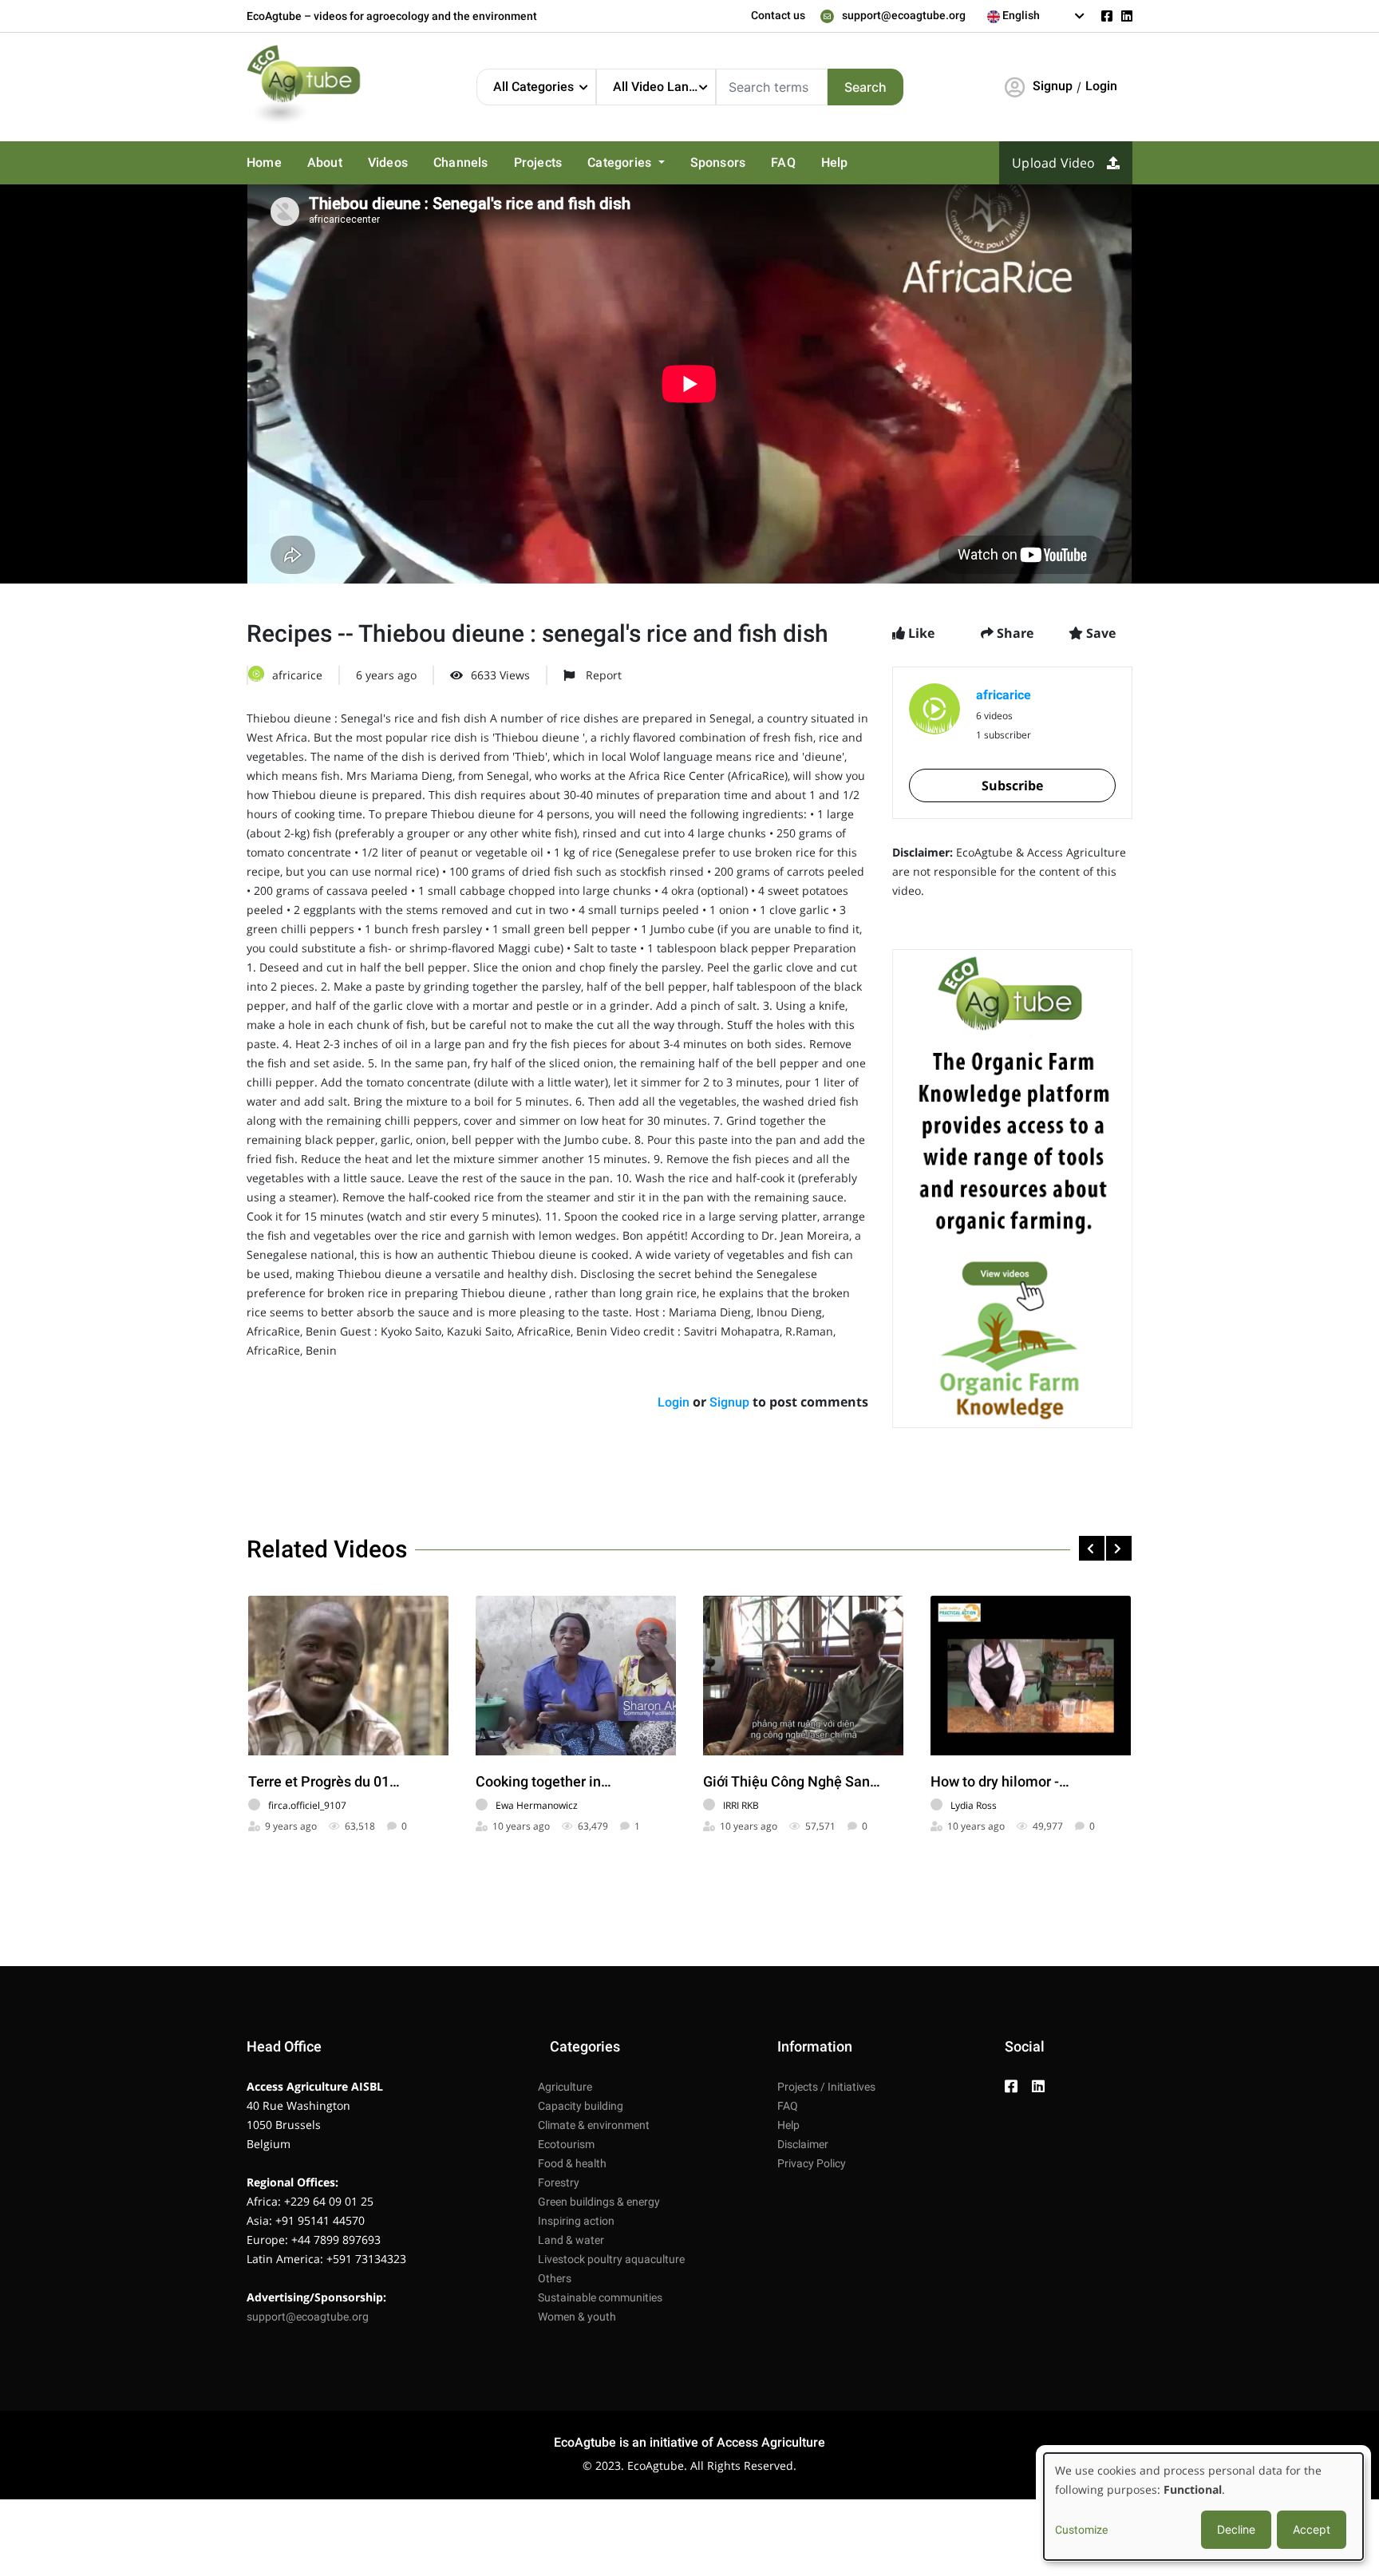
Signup (1053, 86)
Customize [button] (1081, 2530)
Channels (461, 162)
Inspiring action (576, 2221)
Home (264, 162)
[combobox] (1036, 16)
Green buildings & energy (599, 2202)
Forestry (559, 2182)
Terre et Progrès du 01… (324, 1781)
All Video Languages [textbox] (664, 87)
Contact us (778, 15)
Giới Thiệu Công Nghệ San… (792, 1781)
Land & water (571, 2240)
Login (1101, 86)
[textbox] (1036, 15)
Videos (388, 162)
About (325, 162)
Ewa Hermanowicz (537, 1805)
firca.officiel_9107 (307, 1805)
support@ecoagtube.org (904, 15)
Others (555, 2278)
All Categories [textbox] (533, 87)
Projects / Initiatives (826, 2087)
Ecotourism (566, 2144)
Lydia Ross (974, 1805)
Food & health (572, 2163)
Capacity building (581, 2106)
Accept (1312, 2529)
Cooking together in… (543, 1781)
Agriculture (565, 2087)
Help (835, 162)
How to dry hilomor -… (1000, 1781)
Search (865, 87)
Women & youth (577, 2317)
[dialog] (1203, 2507)
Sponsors (718, 162)
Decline (1236, 2529)
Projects (538, 162)
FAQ (783, 162)
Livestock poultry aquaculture (611, 2259)
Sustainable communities (600, 2297)
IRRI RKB (741, 1805)
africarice (297, 675)
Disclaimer (803, 2144)
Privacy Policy (812, 2163)
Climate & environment (594, 2125)
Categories (621, 162)
